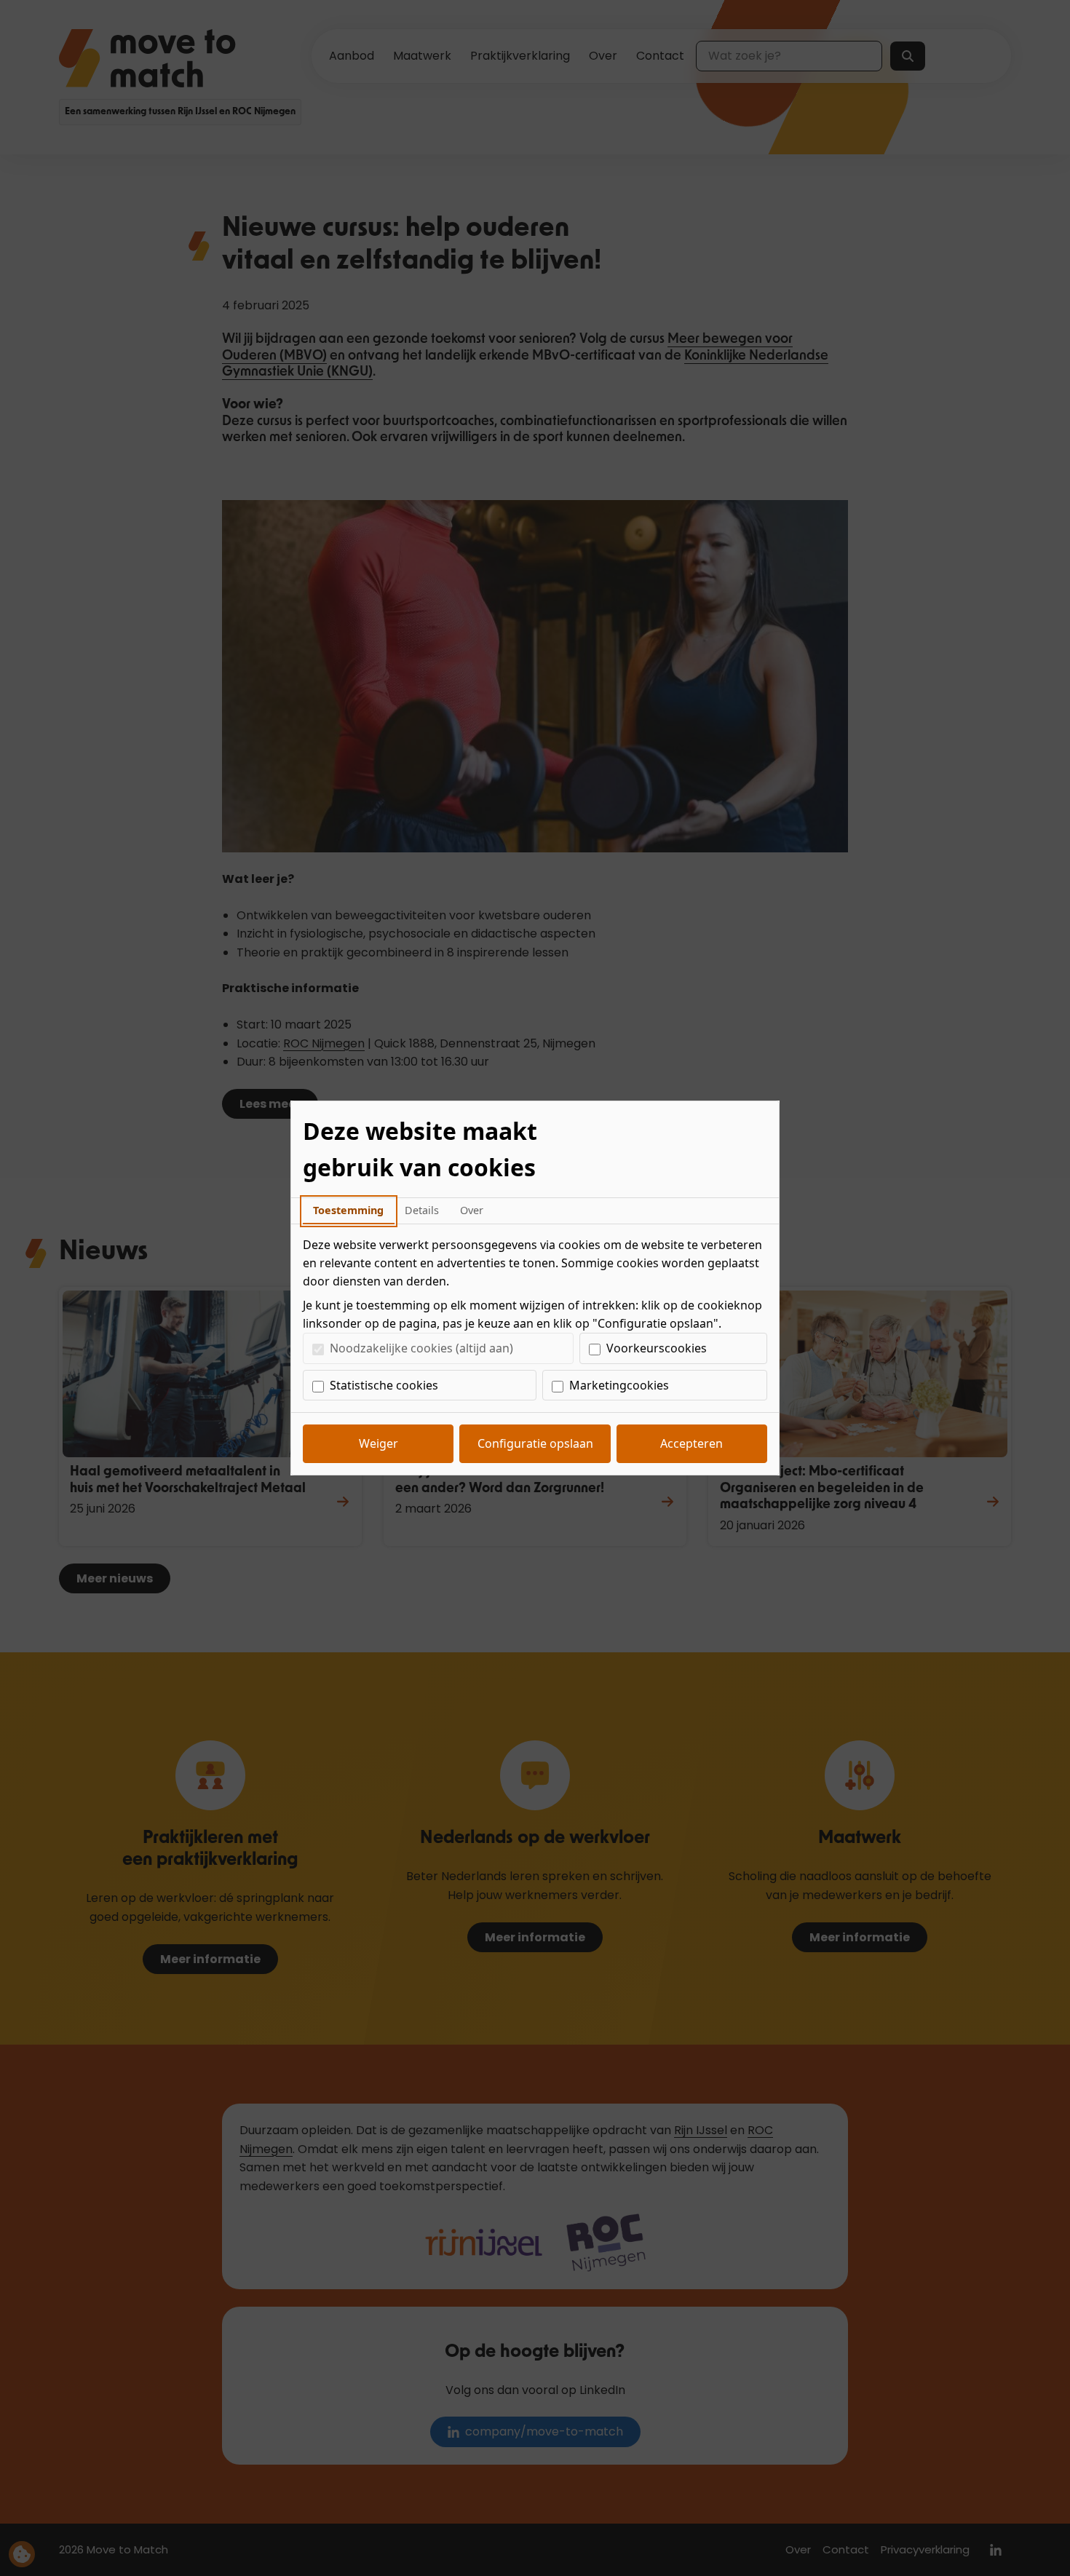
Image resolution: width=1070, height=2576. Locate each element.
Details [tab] (422, 1210)
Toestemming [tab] (348, 1210)
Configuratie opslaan (535, 1443)
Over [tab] (472, 1210)
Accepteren (691, 1443)
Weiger (379, 1443)
